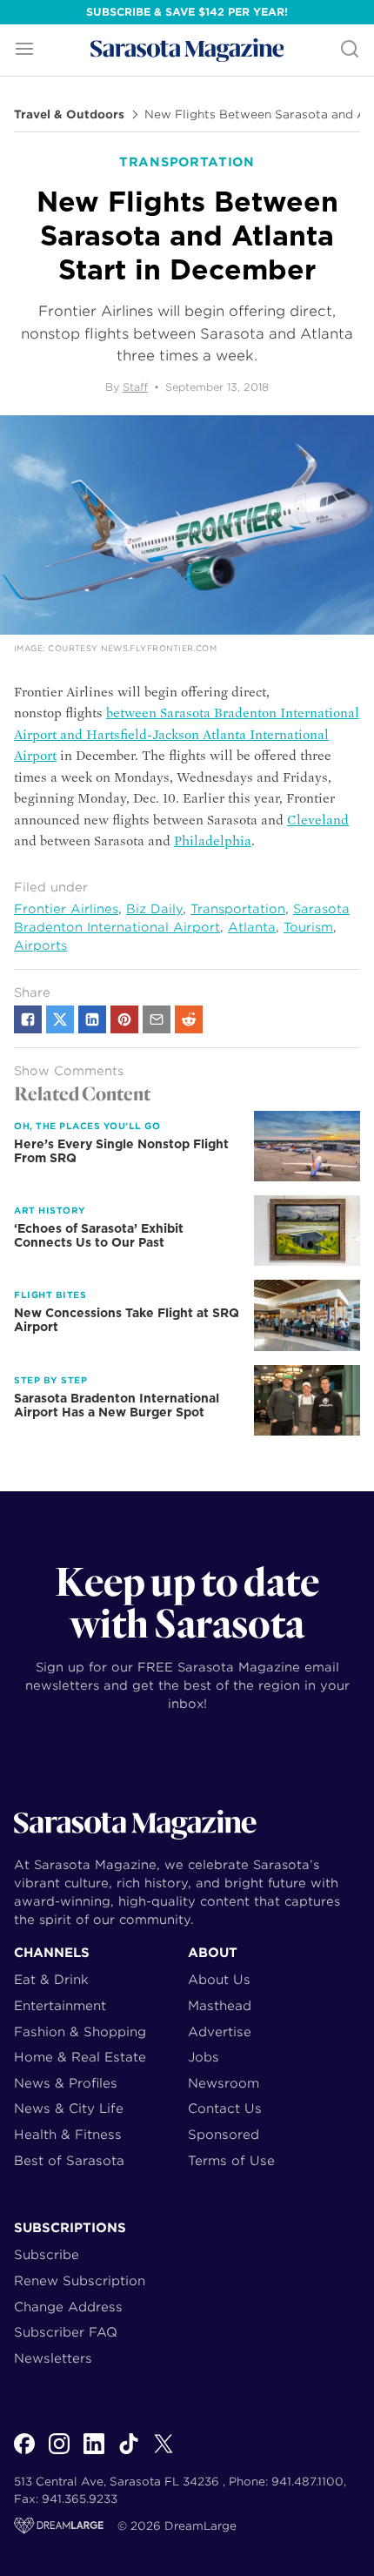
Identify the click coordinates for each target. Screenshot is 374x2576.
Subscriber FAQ (66, 2332)
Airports (40, 945)
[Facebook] (24, 2453)
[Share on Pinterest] (124, 1019)
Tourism (308, 927)
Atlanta (252, 927)
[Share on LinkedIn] (92, 1019)
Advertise (220, 2031)
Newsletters (53, 2358)
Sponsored (224, 2134)
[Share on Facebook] (28, 1019)
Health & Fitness (68, 2134)
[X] (164, 2453)
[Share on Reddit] (189, 1019)
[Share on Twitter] (60, 1019)
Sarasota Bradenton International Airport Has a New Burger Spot (117, 1405)
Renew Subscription (80, 2280)
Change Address (68, 2307)
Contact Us (225, 2108)
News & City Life (69, 2108)
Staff (135, 387)
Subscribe (47, 2254)
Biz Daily (154, 909)
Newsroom (224, 2083)
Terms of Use (231, 2160)
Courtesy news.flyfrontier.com (132, 648)
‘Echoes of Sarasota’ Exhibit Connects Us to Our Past (99, 1235)
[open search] (350, 50)
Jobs (204, 2057)
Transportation (238, 909)
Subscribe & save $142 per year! (187, 12)
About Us (219, 1979)
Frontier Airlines (66, 909)
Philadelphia (213, 841)
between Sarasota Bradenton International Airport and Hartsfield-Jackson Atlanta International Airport (187, 734)
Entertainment (60, 2005)
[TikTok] (129, 2453)
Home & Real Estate (80, 2057)
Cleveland (318, 820)
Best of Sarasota (69, 2160)
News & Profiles (66, 2083)
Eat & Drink (51, 1979)
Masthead (220, 2005)
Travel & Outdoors (69, 115)
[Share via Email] (157, 1019)
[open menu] (24, 50)
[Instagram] (59, 2453)
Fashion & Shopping (80, 2031)
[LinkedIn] (94, 2453)
